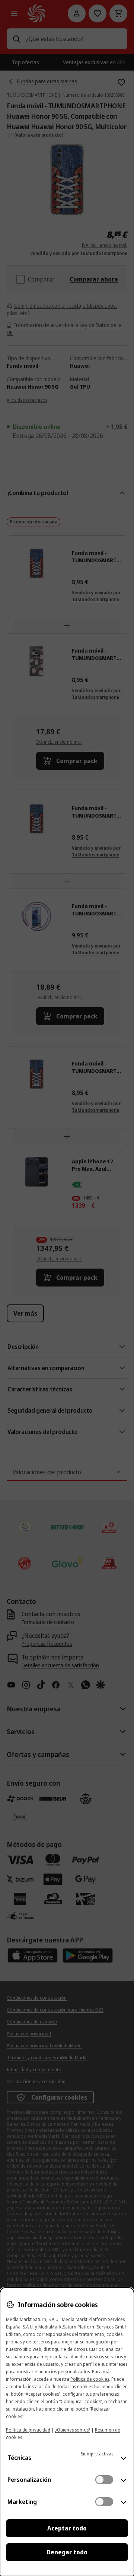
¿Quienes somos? (73, 2430)
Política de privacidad (28, 2430)
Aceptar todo (67, 2528)
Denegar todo (67, 2552)
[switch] (104, 2480)
